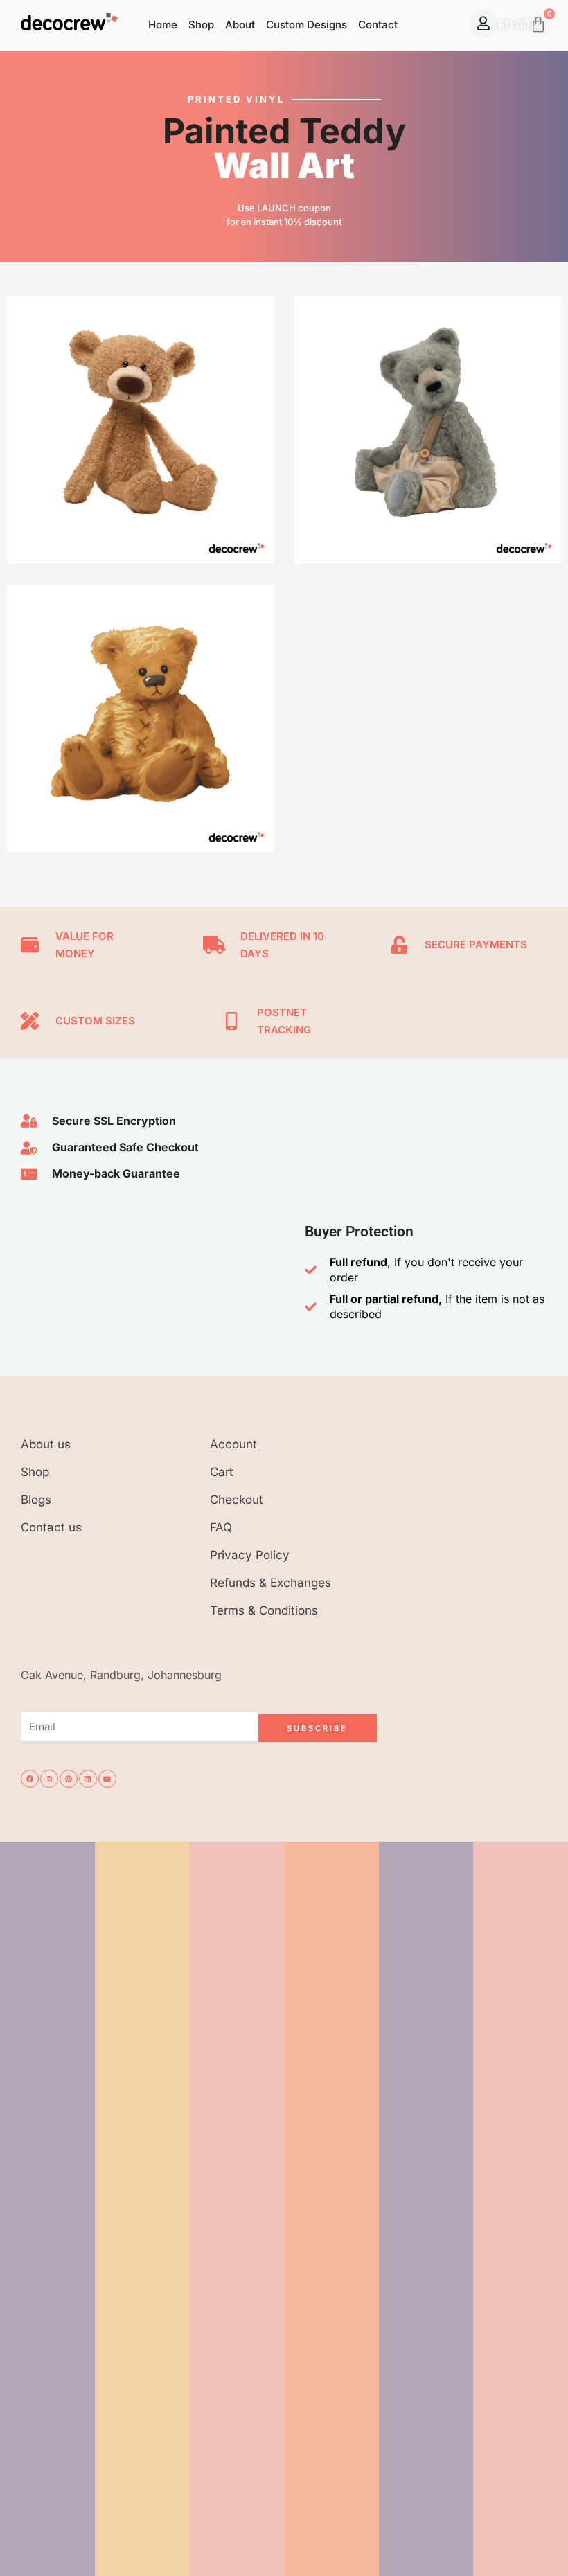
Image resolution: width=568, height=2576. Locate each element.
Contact (378, 25)
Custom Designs (307, 25)
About (240, 25)
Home (163, 25)
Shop (201, 25)
